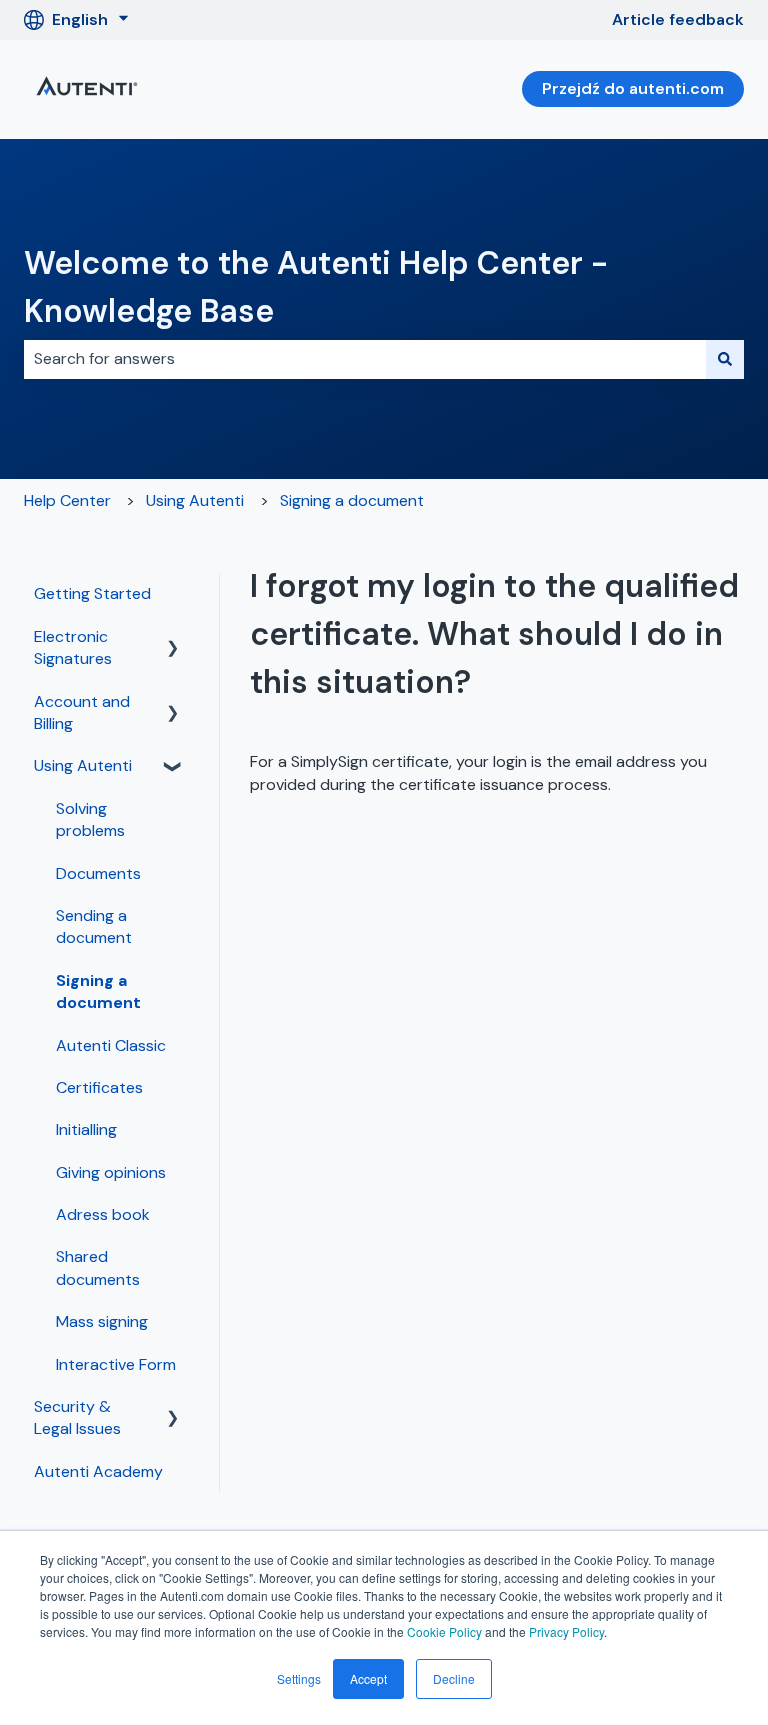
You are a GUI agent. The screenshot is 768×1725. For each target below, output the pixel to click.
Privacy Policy (566, 1631)
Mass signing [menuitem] (102, 1321)
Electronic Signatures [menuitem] (73, 647)
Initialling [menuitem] (86, 1129)
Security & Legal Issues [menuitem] (77, 1417)
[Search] (725, 359)
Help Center (67, 500)
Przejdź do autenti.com (633, 88)
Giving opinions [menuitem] (111, 1172)
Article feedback (678, 19)
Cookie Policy (444, 1631)
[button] (173, 638)
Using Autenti (195, 500)
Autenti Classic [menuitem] (111, 1045)
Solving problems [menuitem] (90, 819)
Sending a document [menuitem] (94, 926)
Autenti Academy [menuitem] (98, 1471)
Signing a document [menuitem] (98, 991)
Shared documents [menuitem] (98, 1267)
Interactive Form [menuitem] (116, 1364)
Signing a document (352, 500)
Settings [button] (299, 1678)
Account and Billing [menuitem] (82, 712)
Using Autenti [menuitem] (83, 765)
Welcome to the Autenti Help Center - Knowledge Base (316, 287)
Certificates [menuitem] (99, 1087)
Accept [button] (368, 1678)
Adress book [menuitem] (103, 1214)
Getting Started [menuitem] (92, 593)
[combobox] (365, 359)
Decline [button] (454, 1678)
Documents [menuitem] (98, 873)
